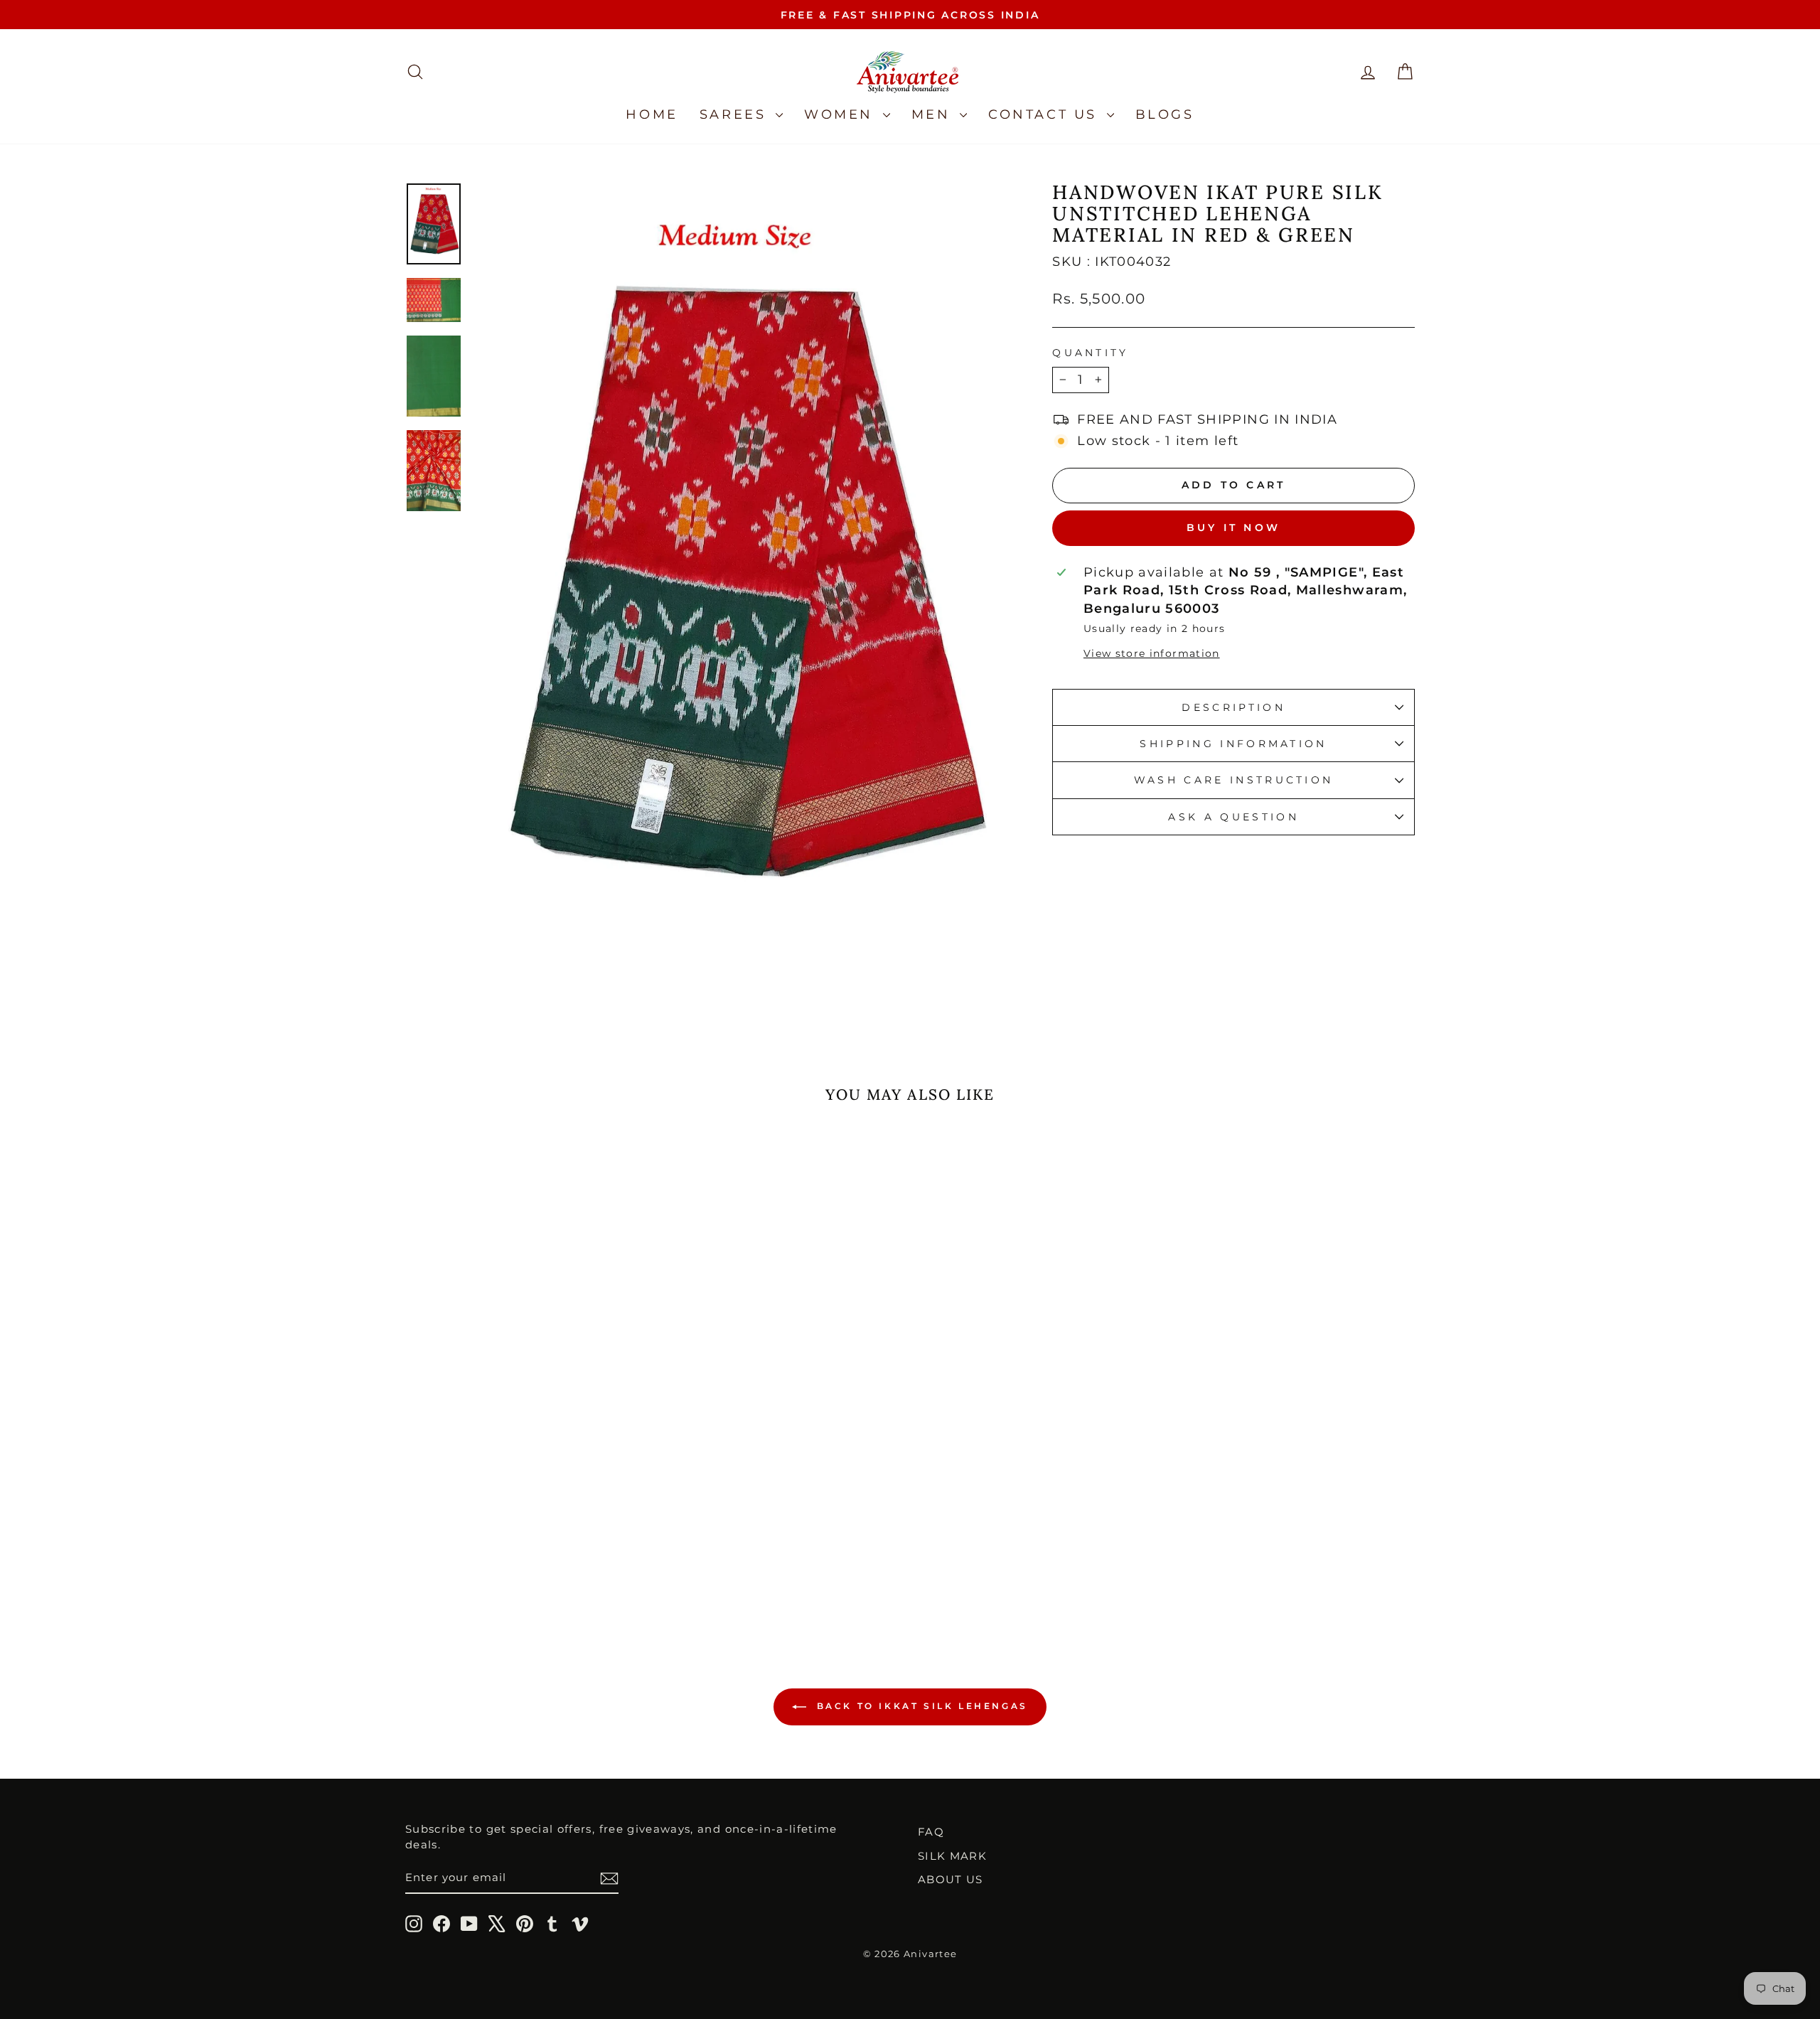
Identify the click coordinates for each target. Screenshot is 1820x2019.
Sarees (736, 114)
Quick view (526, 1483)
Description (1233, 707)
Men (934, 114)
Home (652, 114)
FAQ (931, 1832)
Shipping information (1233, 744)
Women (842, 114)
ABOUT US (951, 1879)
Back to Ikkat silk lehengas (920, 1707)
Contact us (1046, 114)
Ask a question (1233, 817)
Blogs (1165, 114)
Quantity (1091, 353)
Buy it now (1233, 527)
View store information (1152, 653)
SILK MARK (952, 1856)
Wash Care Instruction (1234, 780)
